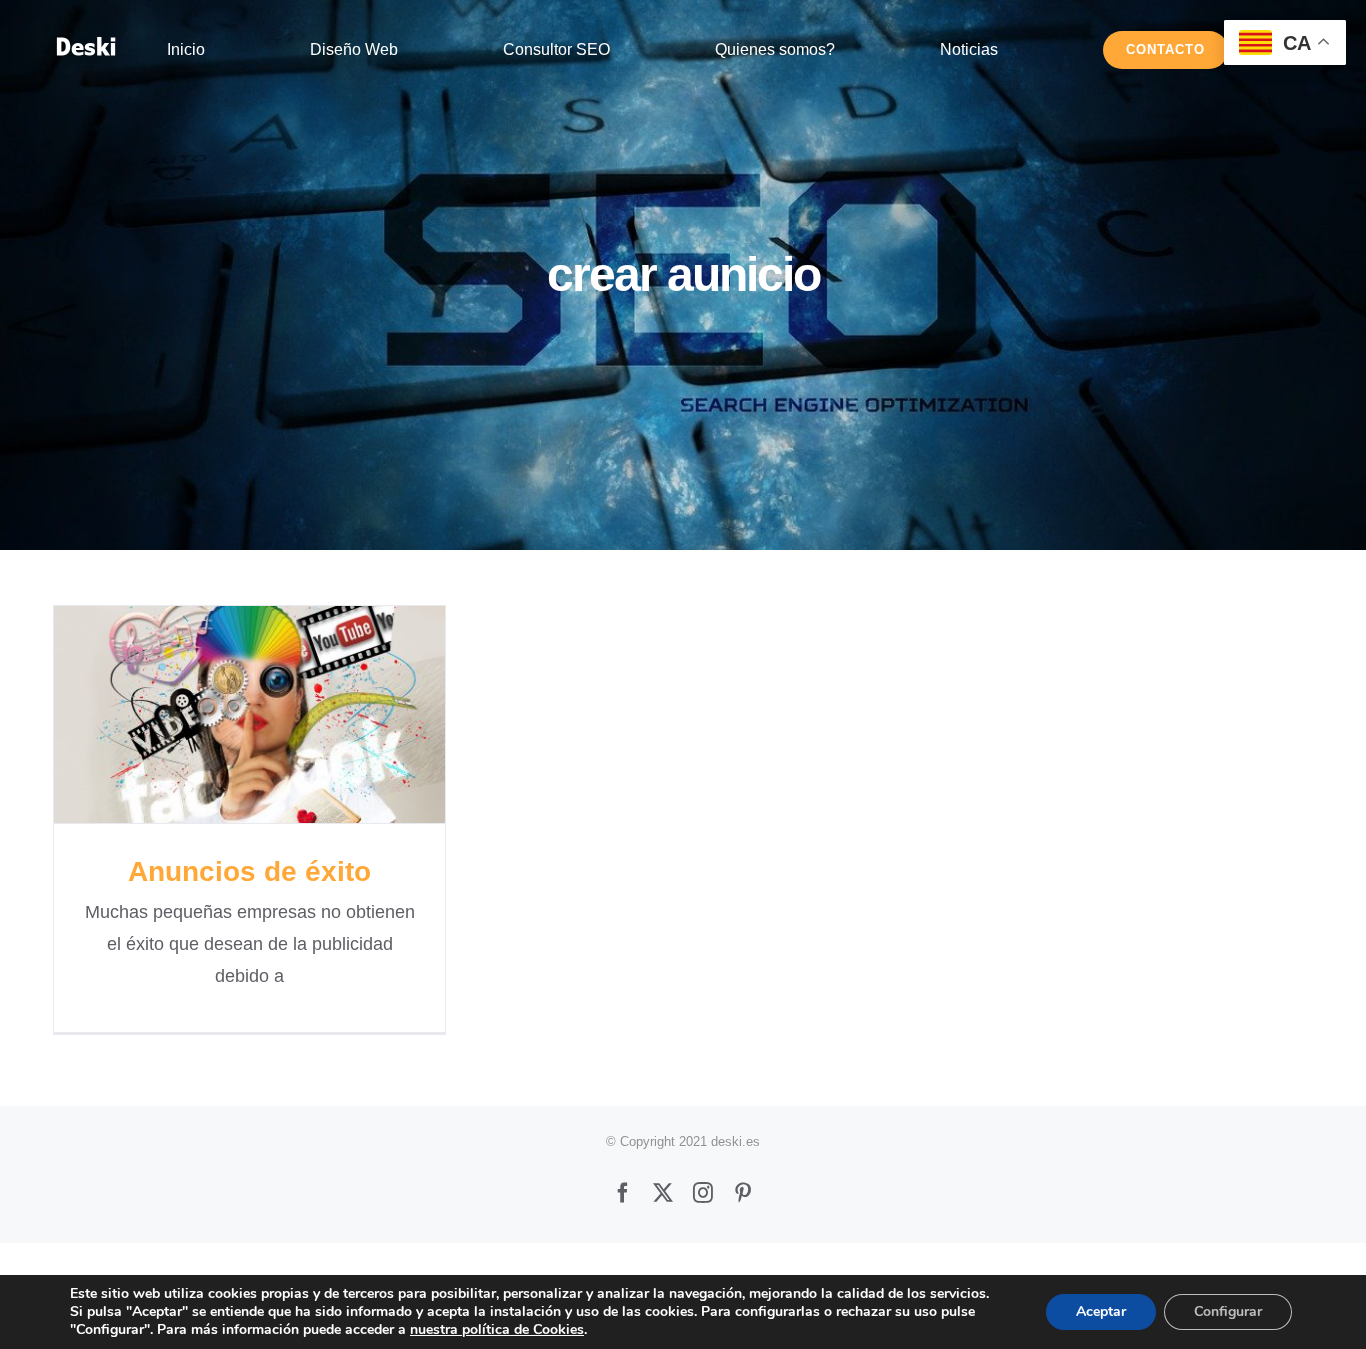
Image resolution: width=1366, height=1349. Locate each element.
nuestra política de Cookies (497, 1329)
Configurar (1228, 1311)
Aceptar (1101, 1311)
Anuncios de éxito (249, 714)
